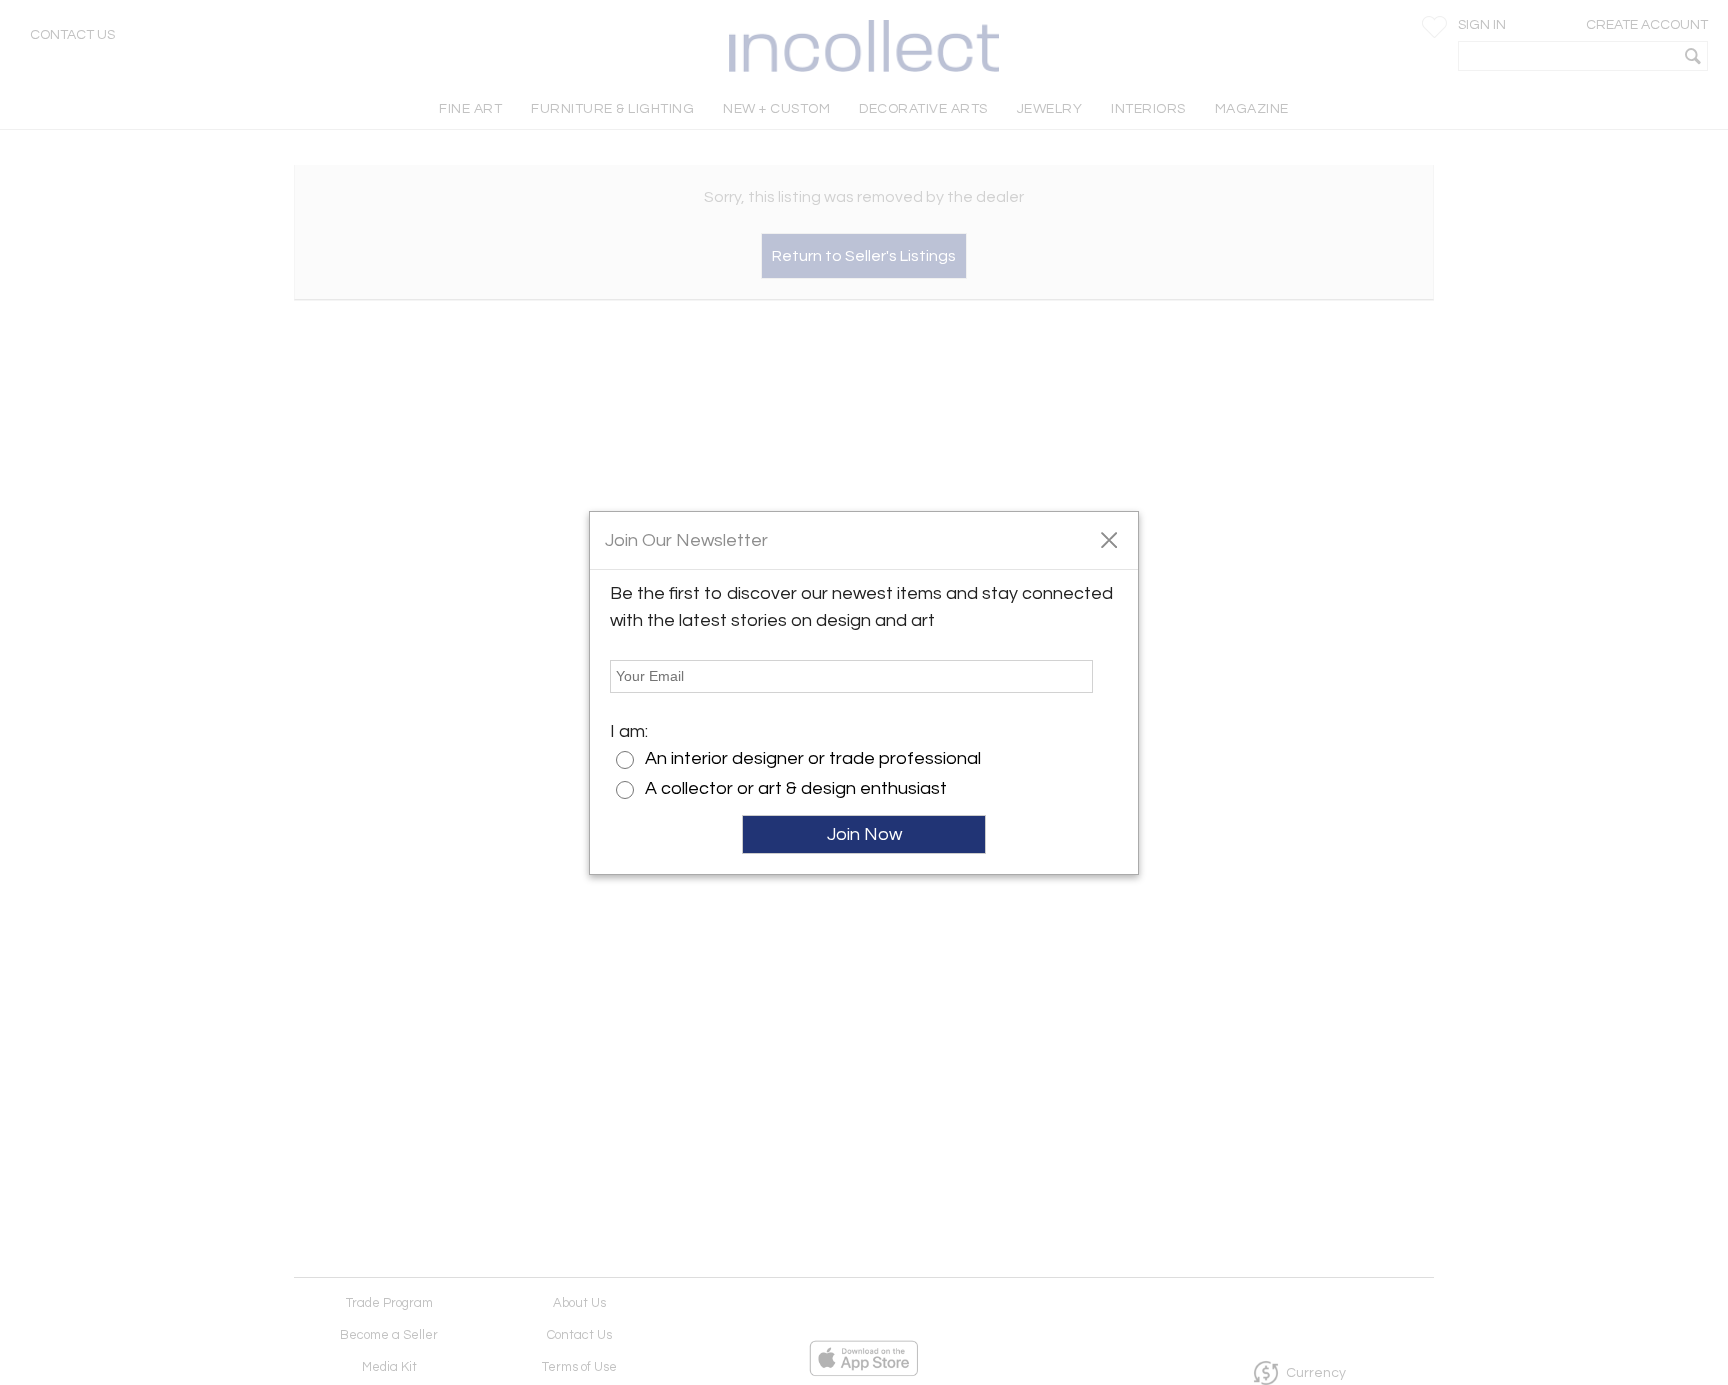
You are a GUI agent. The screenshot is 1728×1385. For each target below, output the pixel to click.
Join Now (864, 834)
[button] (1108, 539)
